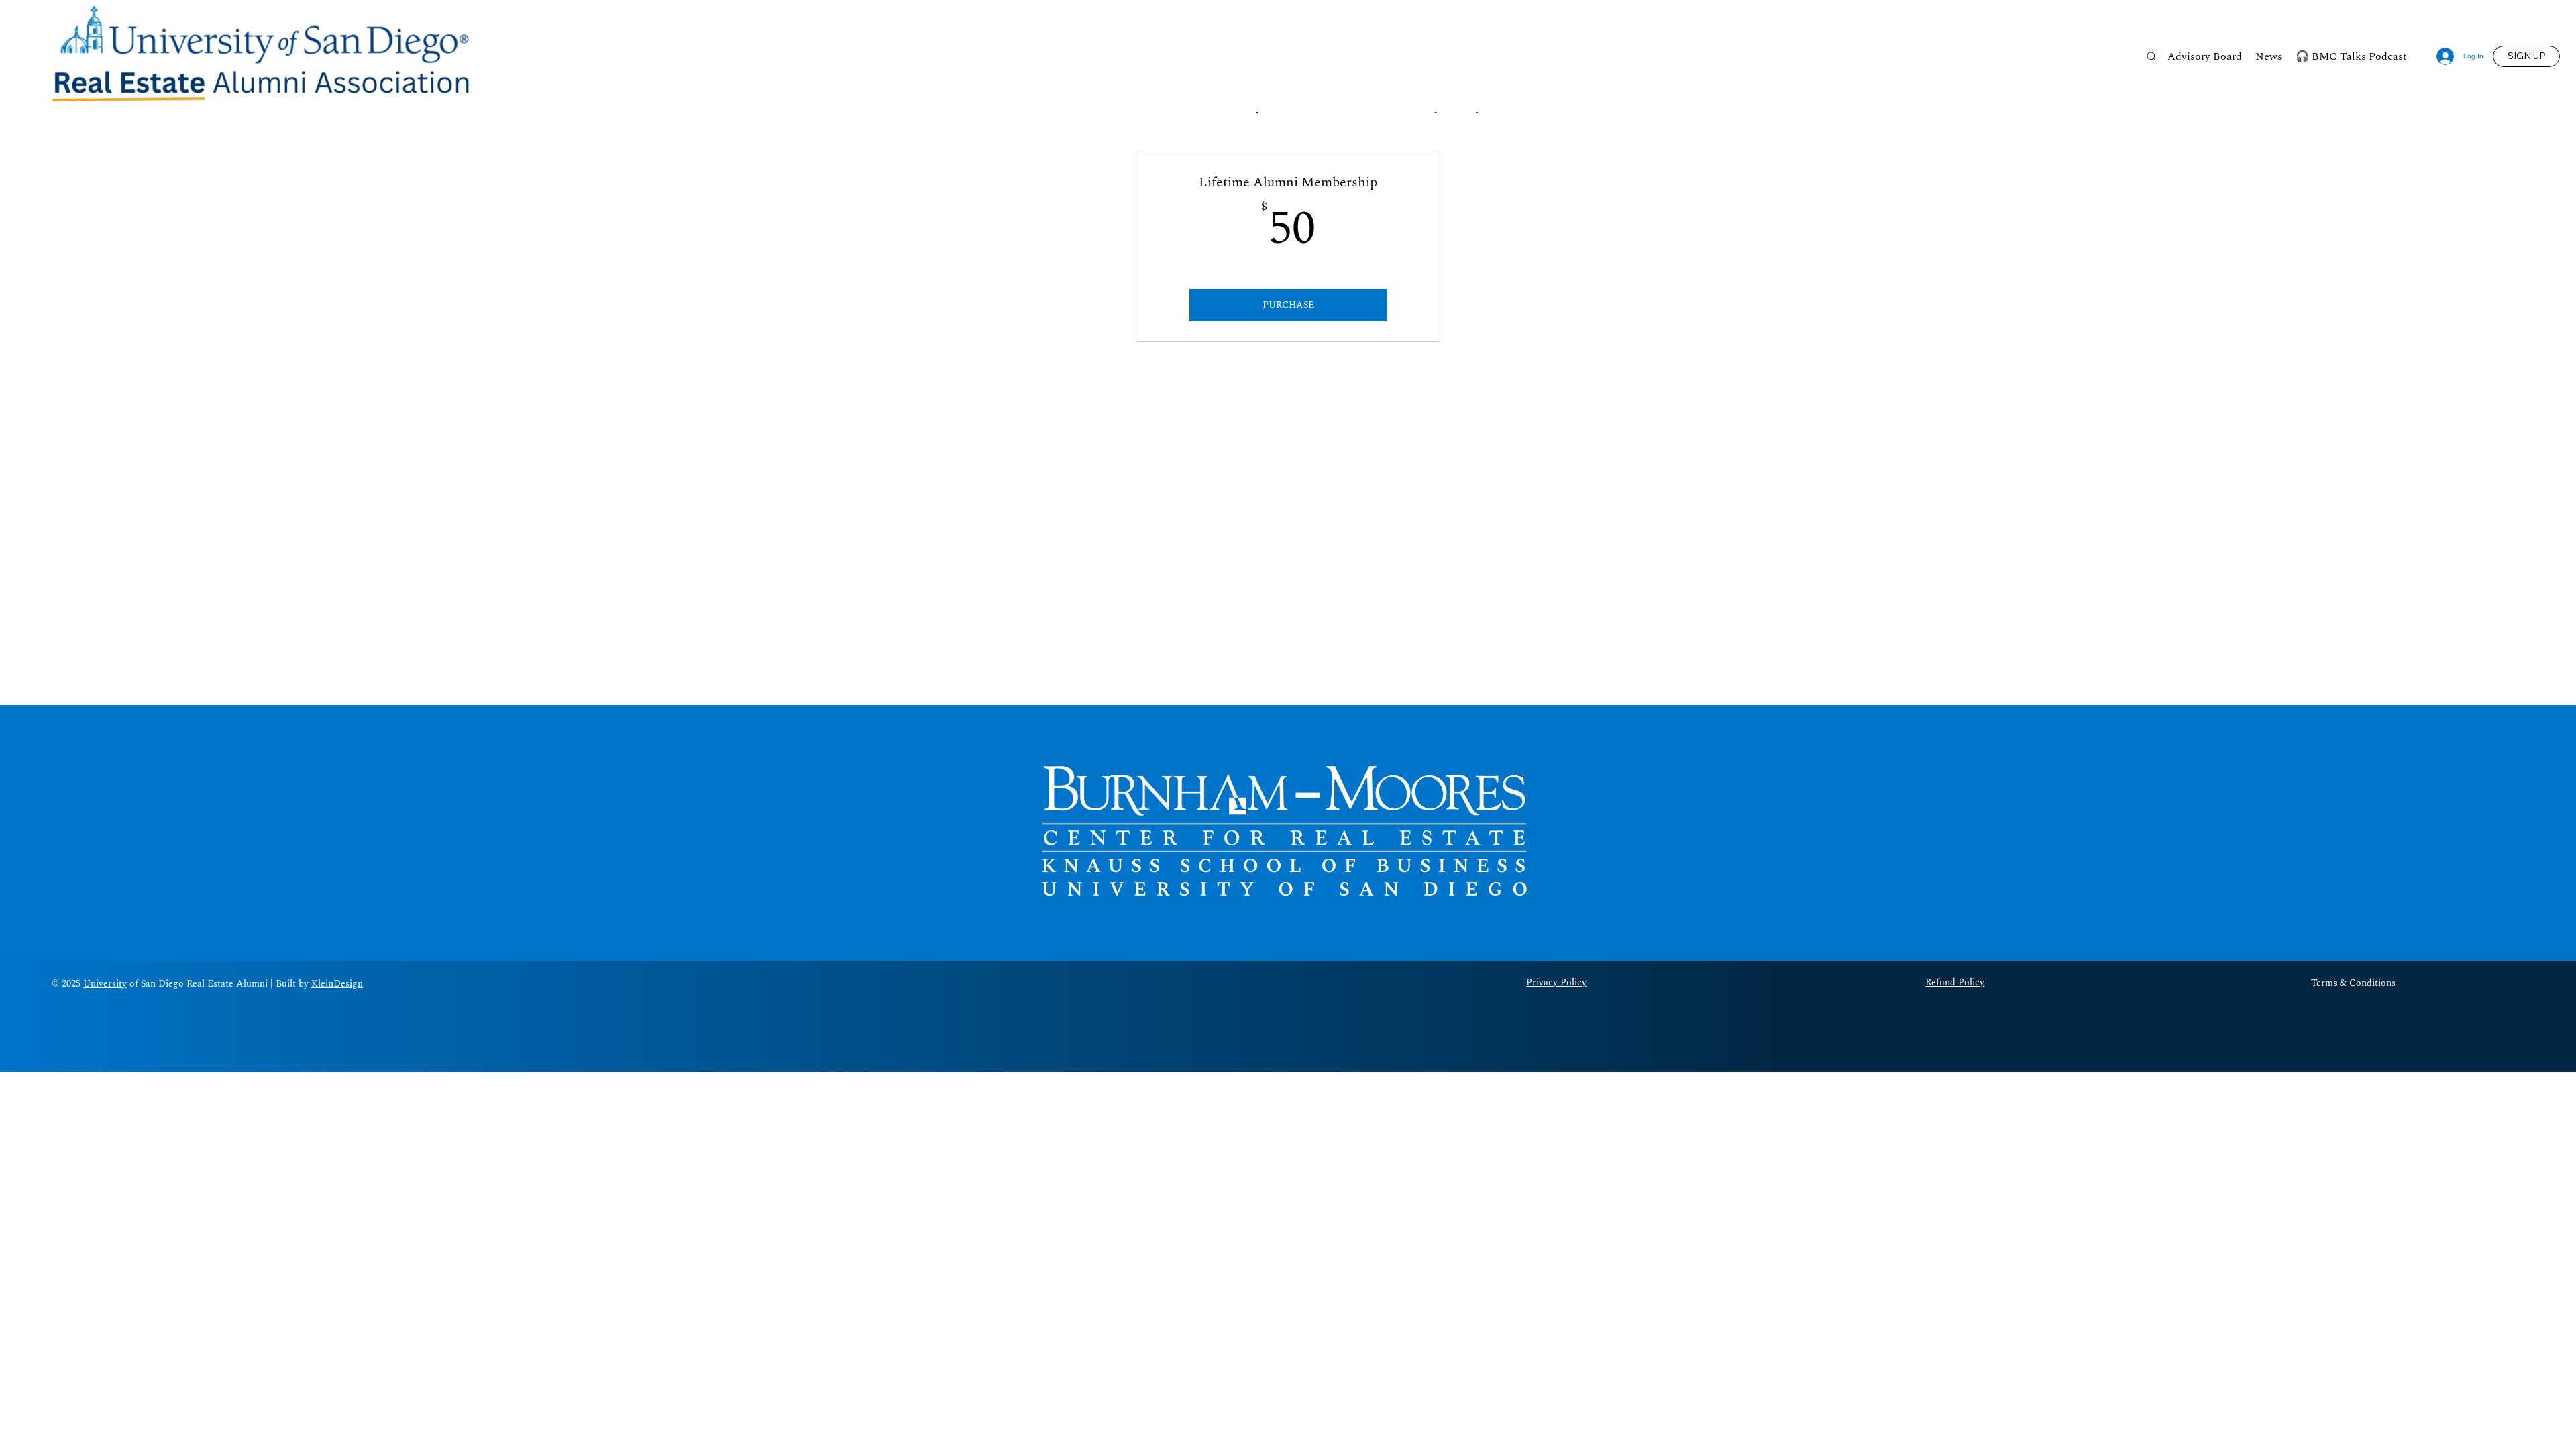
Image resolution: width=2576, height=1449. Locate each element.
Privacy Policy (1556, 982)
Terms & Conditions (2353, 983)
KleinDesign (337, 984)
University (105, 984)
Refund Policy (1955, 982)
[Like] (2151, 56)
